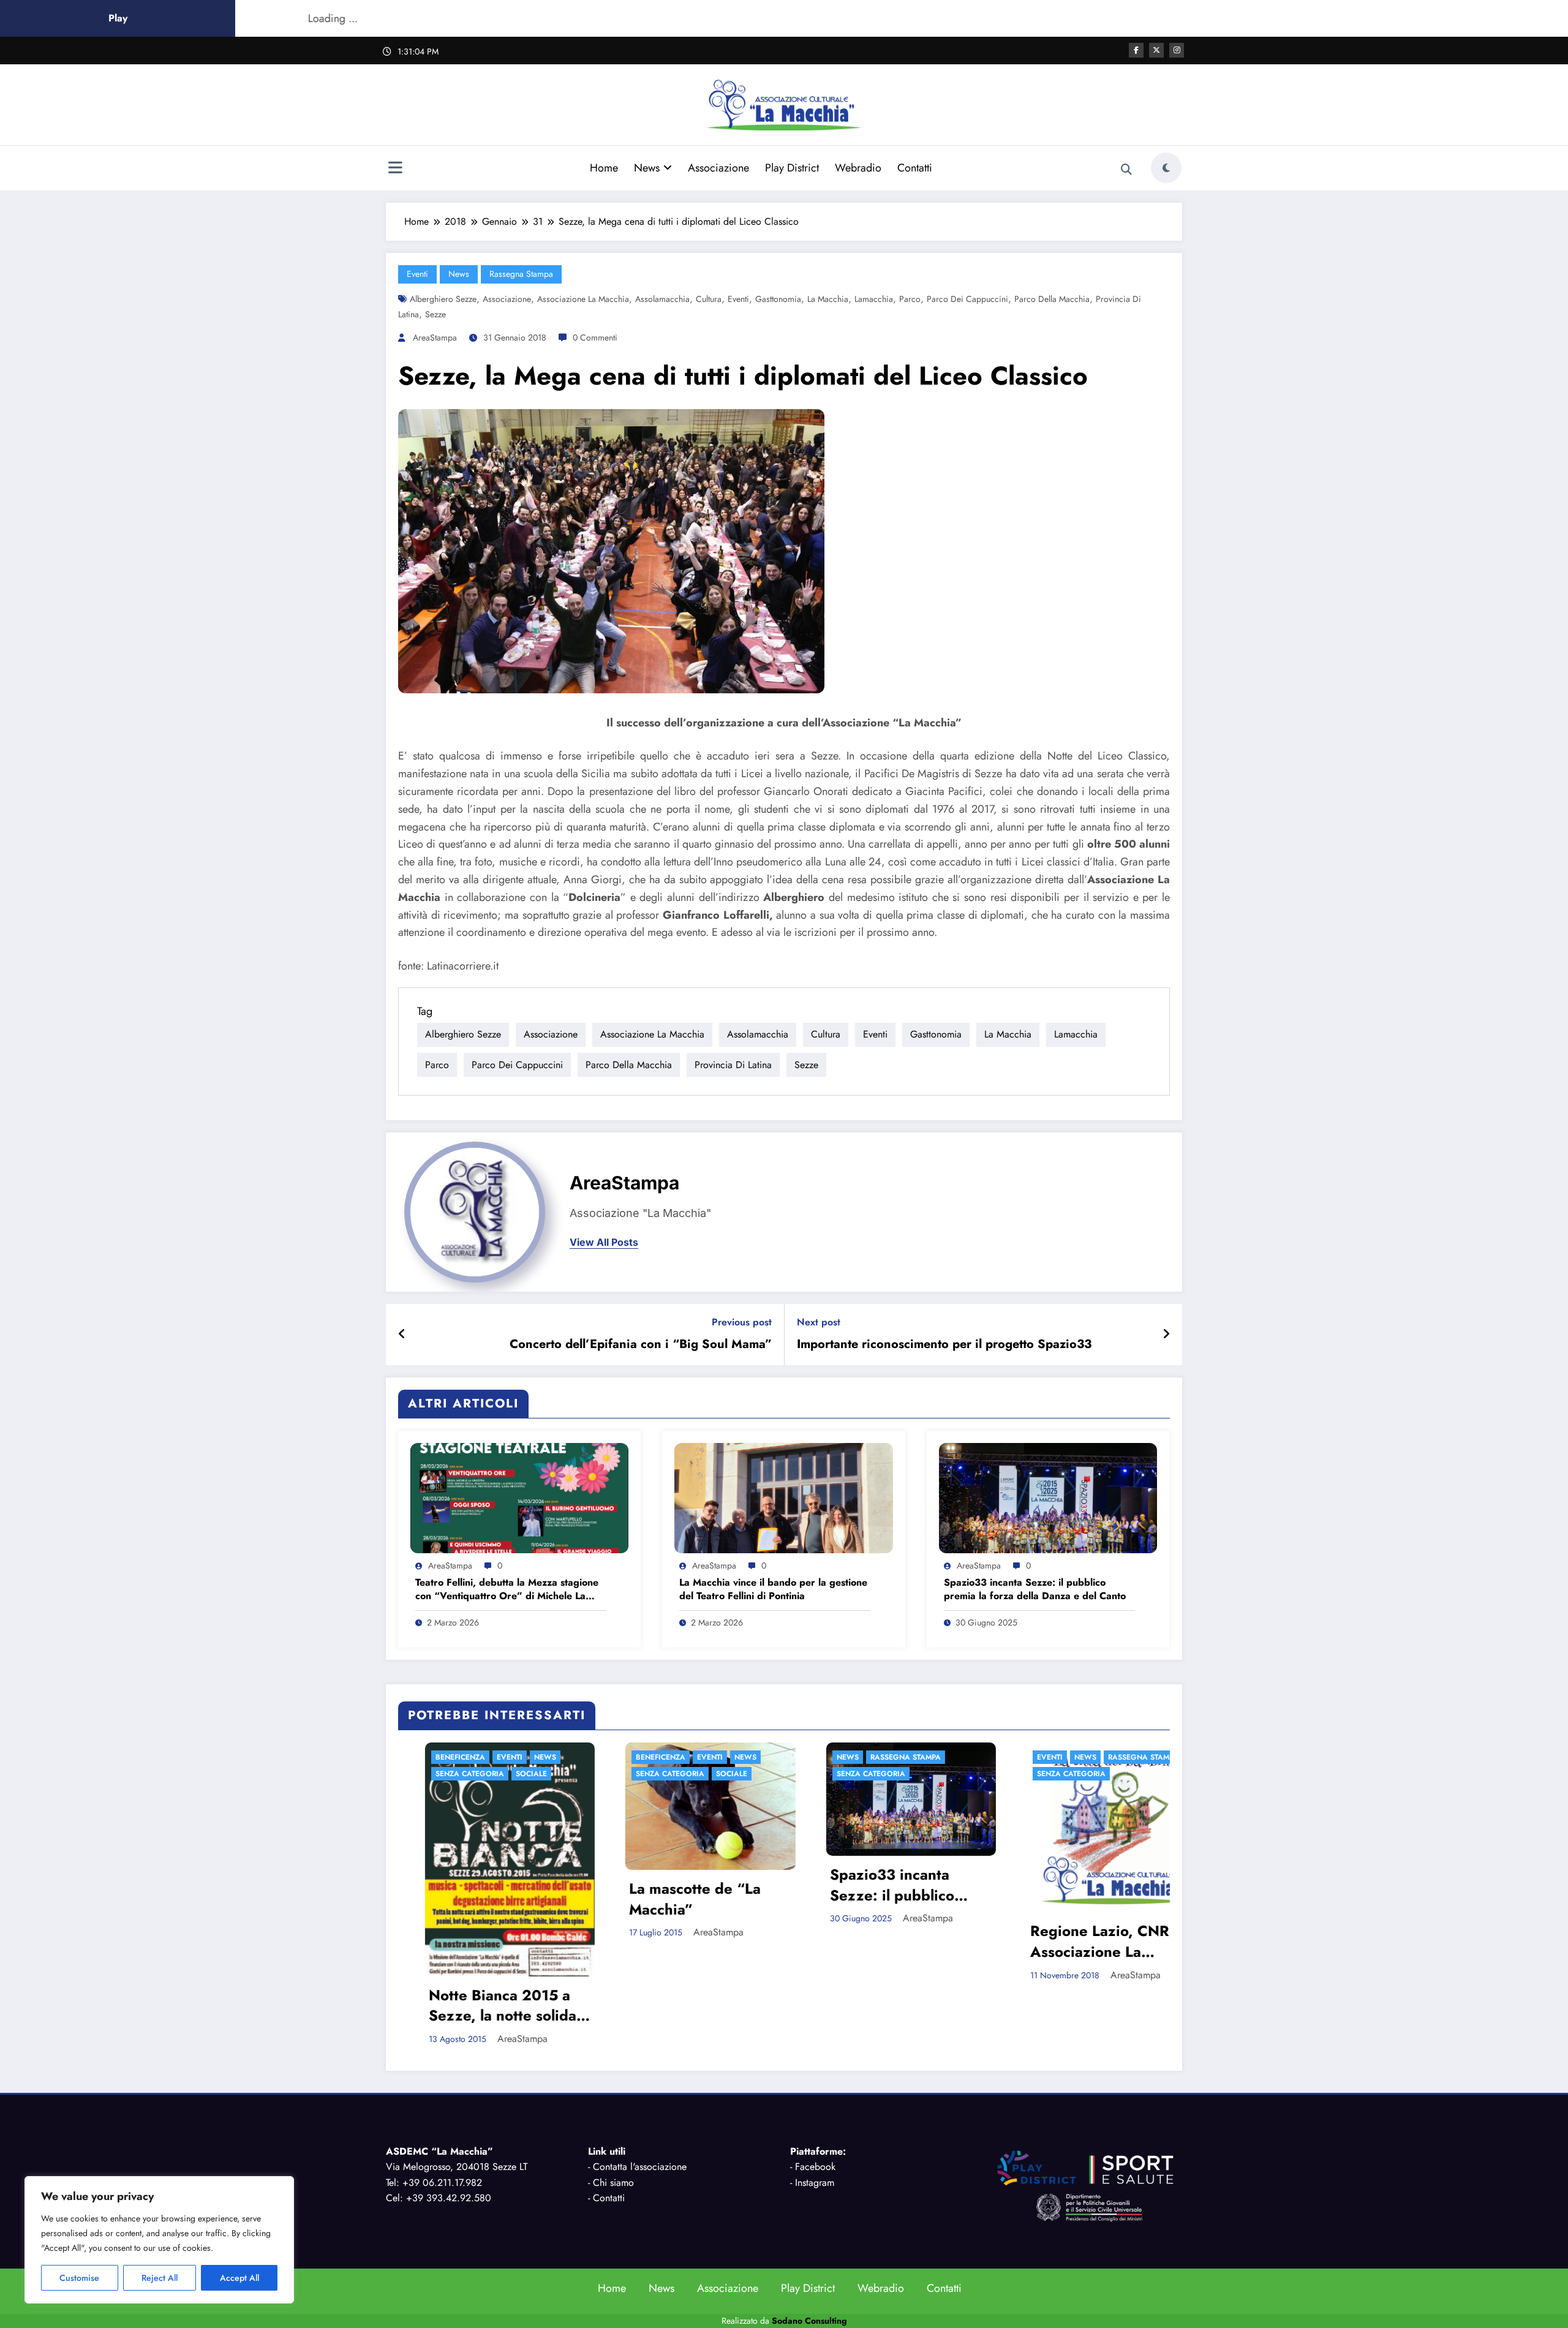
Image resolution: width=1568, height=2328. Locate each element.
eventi (417, 274)
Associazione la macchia (583, 299)
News (647, 168)
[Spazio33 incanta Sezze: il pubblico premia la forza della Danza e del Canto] (1048, 1497)
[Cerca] (1126, 170)
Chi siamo (613, 2118)
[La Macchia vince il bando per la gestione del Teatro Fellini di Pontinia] (783, 1497)
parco (910, 299)
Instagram (815, 2118)
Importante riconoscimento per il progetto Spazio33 (944, 1344)
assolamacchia (662, 299)
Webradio (858, 168)
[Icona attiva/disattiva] (395, 169)
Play (118, 18)
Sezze (435, 314)
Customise (79, 2278)
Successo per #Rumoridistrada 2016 (1082, 1899)
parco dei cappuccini (967, 299)
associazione (507, 299)
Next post (819, 1322)
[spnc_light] (1166, 168)
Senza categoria (443, 1774)
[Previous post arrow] (402, 1335)
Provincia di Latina (733, 1065)
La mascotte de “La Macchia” (468, 1899)
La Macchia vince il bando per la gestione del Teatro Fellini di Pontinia (773, 1589)
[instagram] (1177, 50)
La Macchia (828, 299)
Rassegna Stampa (521, 274)
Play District (792, 168)
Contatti (915, 168)
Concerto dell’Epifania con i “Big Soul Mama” (641, 1344)
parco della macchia (1052, 299)
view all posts (604, 1242)
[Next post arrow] (1166, 1335)
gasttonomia (778, 299)
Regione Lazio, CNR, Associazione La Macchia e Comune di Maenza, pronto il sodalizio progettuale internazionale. (877, 1941)
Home (604, 168)
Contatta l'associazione (640, 2103)
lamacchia (874, 299)
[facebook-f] (1136, 50)
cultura (709, 299)
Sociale (504, 1774)
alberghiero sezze (443, 299)
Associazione (718, 168)
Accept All (239, 2278)
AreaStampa (435, 337)
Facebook (815, 2103)
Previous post (742, 1322)
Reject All (160, 2278)
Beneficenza (433, 1757)
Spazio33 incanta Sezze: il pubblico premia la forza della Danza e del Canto (1035, 1589)
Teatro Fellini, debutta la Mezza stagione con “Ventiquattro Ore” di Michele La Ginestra (507, 1590)
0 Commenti (595, 337)
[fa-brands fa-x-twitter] (1156, 50)
